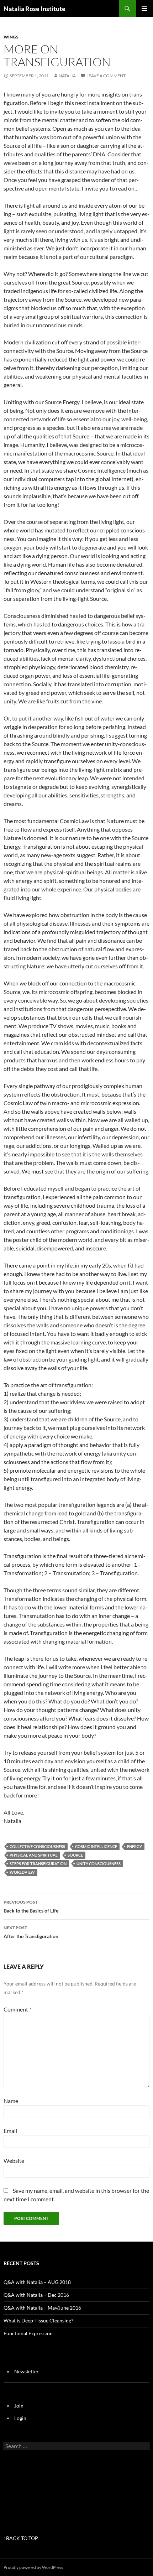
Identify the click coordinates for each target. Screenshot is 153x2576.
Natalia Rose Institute (35, 9)
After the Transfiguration (31, 1932)
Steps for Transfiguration (38, 1864)
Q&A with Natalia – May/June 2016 (42, 2308)
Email (10, 2131)
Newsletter (27, 2371)
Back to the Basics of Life (31, 1906)
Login (20, 2418)
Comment (17, 2009)
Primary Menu (144, 9)
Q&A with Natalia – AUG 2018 (37, 2282)
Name (11, 2101)
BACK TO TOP (22, 2538)
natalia (67, 76)
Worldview (22, 1872)
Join (19, 2406)
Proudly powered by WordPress (33, 2567)
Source (75, 1855)
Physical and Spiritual (34, 1855)
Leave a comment (106, 76)
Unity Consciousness (99, 1864)
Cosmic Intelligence (96, 1846)
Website (14, 2161)
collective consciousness (37, 1846)
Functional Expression (28, 2333)
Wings (11, 37)
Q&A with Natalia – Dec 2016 (36, 2295)
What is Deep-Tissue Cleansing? (38, 2320)
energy (134, 1846)
